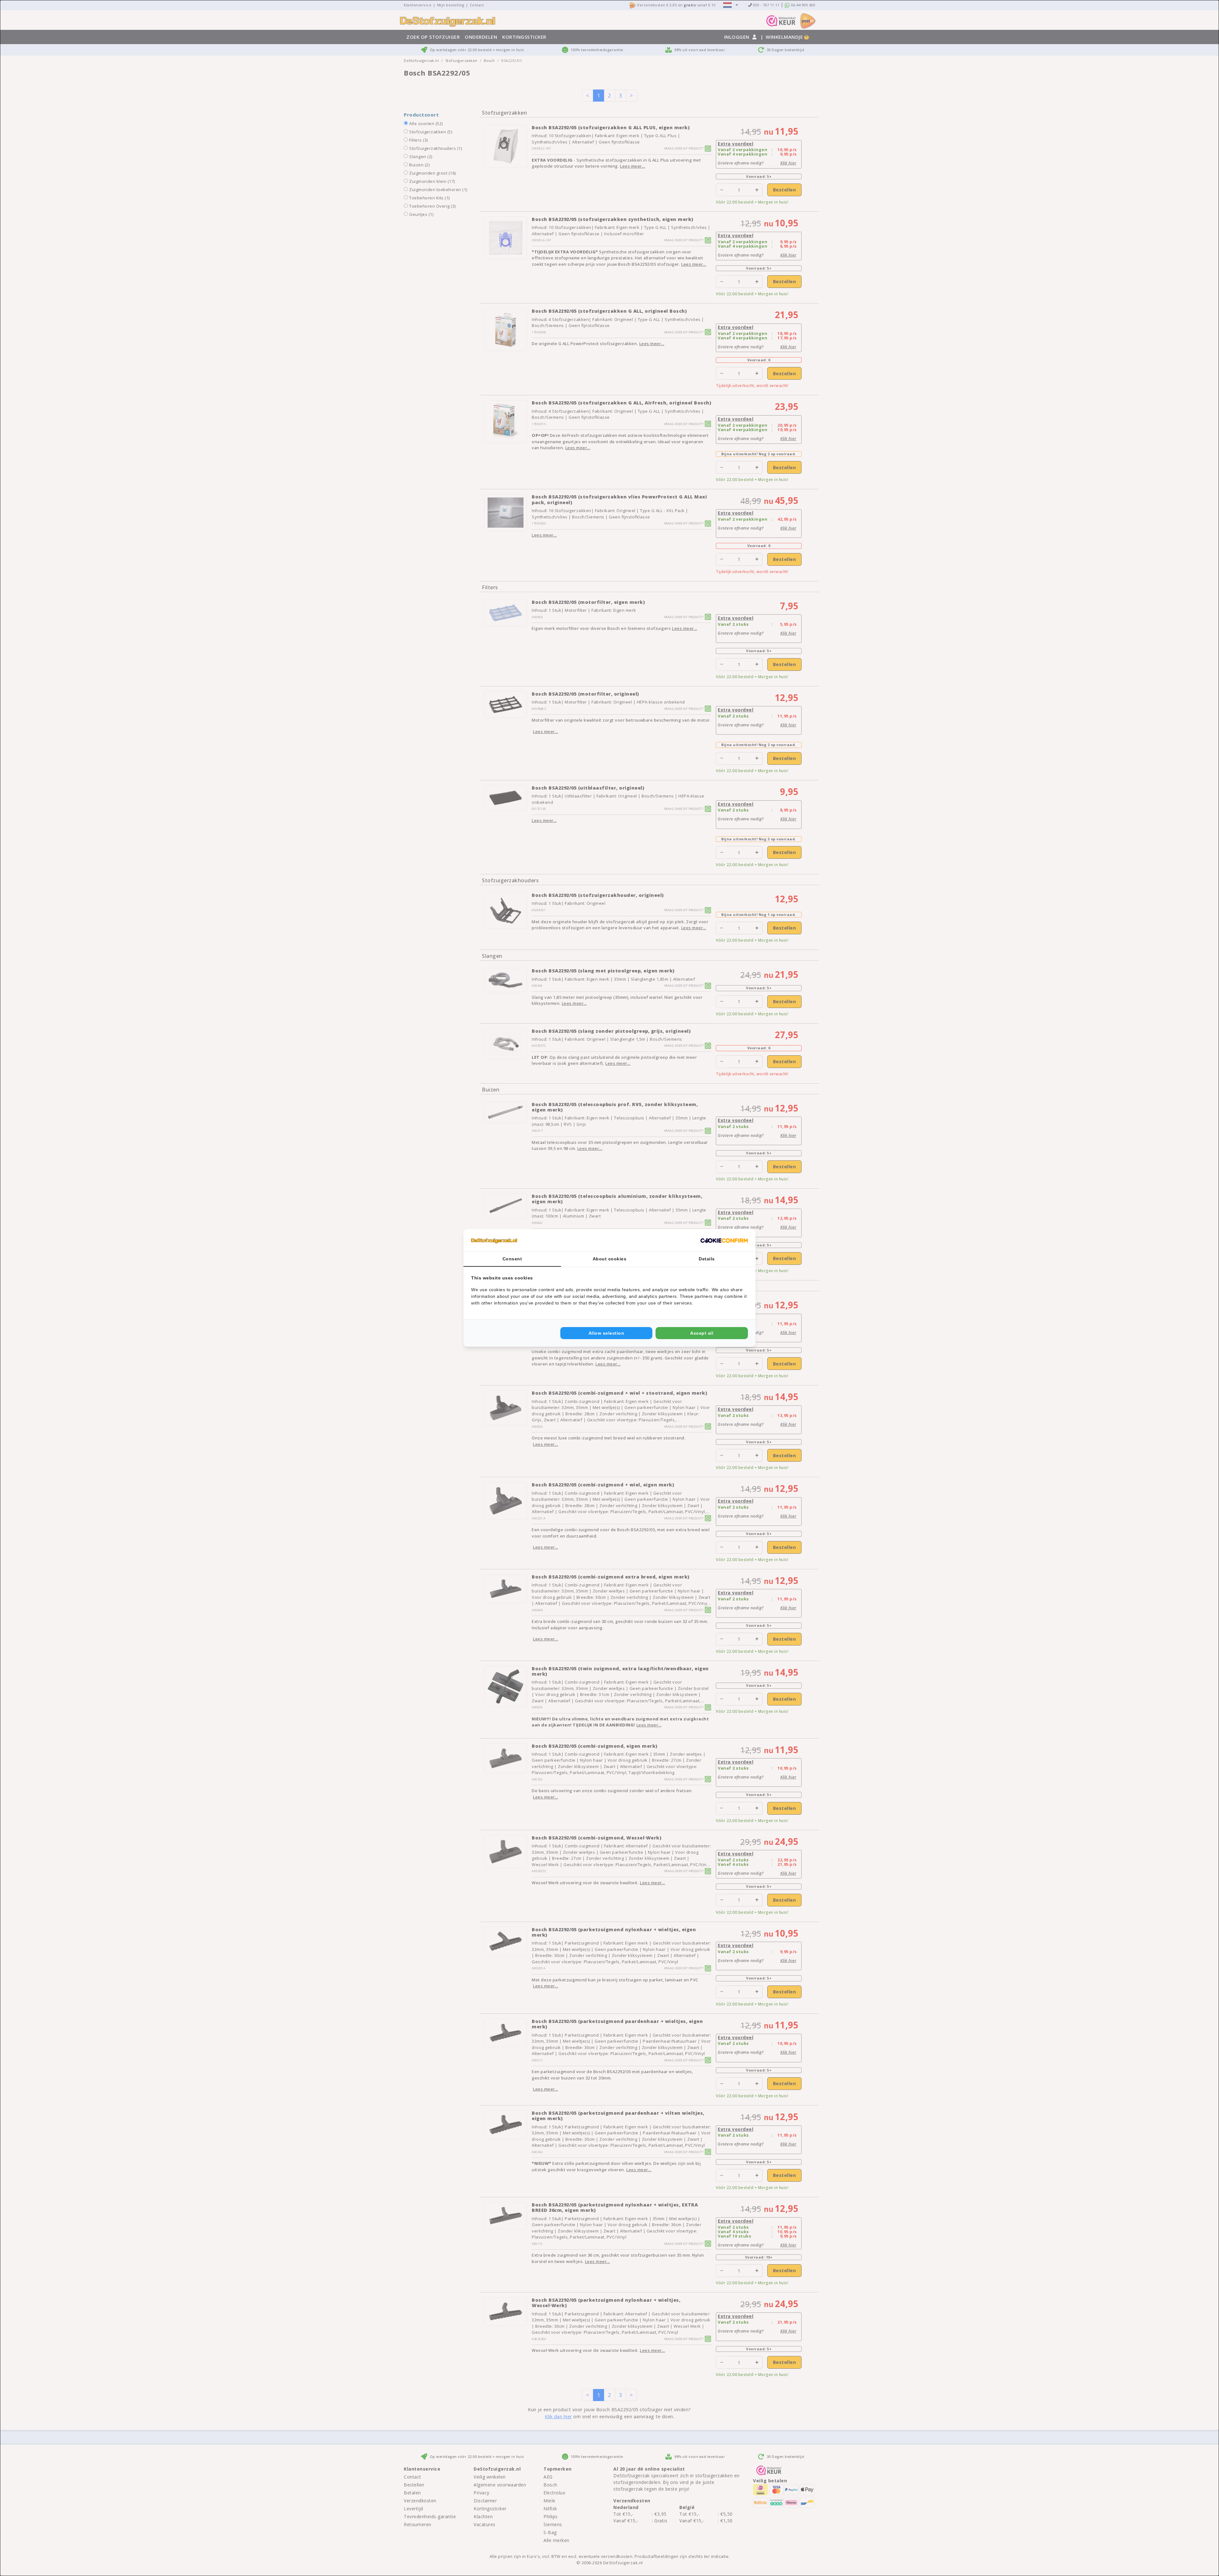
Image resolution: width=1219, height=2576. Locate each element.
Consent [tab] (512, 1259)
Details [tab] (707, 1259)
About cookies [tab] (610, 1259)
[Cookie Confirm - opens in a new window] (724, 1240)
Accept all (702, 1333)
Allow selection (606, 1333)
